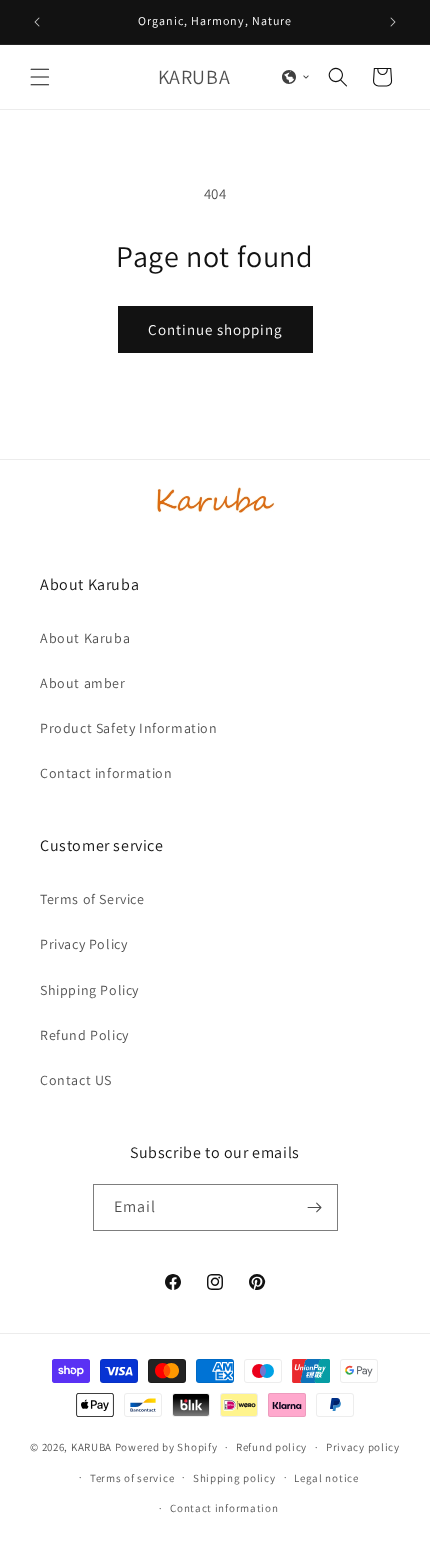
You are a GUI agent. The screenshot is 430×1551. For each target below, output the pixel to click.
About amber (83, 683)
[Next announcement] (393, 22)
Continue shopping (215, 329)
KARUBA (91, 1447)
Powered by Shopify (166, 1447)
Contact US (76, 1080)
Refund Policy (84, 1035)
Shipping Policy (89, 990)
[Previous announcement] (37, 22)
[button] (40, 77)
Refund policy (271, 1447)
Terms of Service (92, 899)
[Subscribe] (315, 1207)
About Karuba (85, 638)
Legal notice (326, 1478)
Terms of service (132, 1478)
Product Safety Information (129, 728)
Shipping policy (234, 1478)
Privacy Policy (83, 944)
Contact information (106, 773)
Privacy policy (363, 1447)
